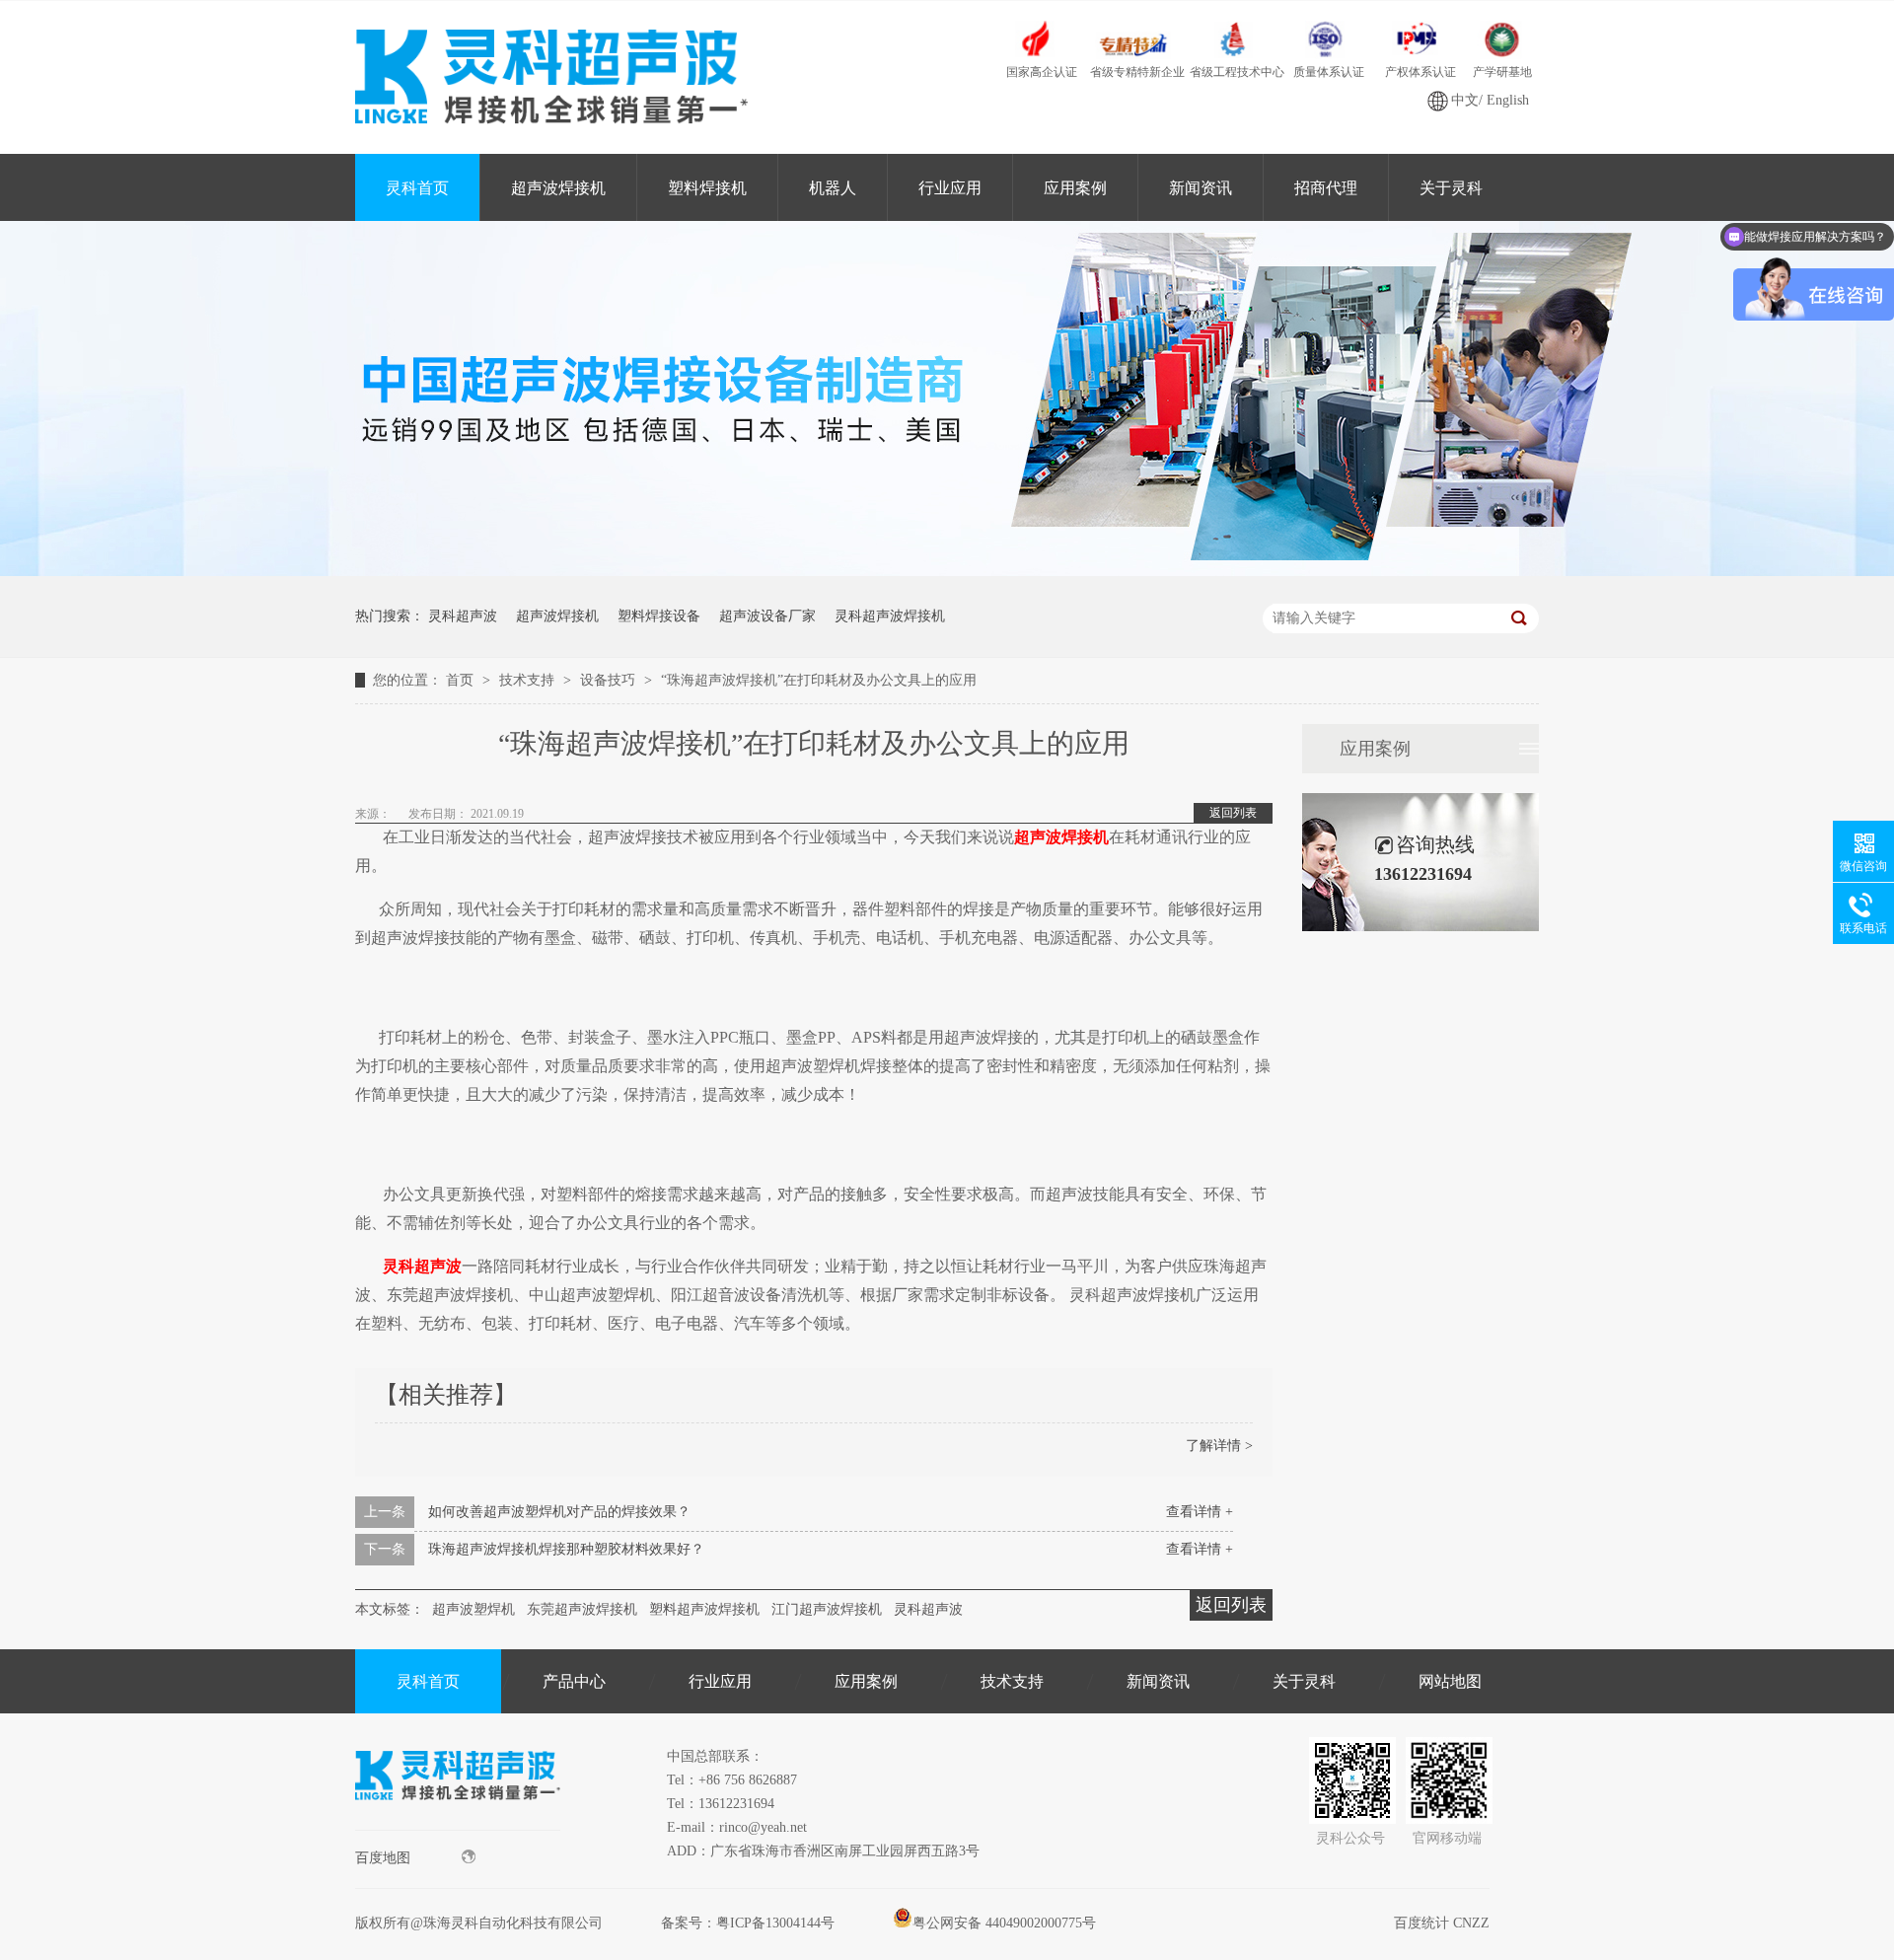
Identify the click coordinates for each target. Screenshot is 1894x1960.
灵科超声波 (463, 616)
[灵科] (947, 572)
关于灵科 (1451, 188)
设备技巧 (610, 680)
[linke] (458, 1825)
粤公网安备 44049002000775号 (1004, 1923)
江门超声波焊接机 (827, 1609)
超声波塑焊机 (473, 1609)
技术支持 (529, 680)
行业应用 (950, 188)
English (1508, 100)
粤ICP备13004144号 (775, 1923)
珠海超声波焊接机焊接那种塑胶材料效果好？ (566, 1549)
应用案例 (1075, 188)
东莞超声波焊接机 (582, 1609)
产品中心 (574, 1681)
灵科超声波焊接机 (890, 616)
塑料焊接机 (707, 188)
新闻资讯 (1201, 188)
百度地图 (383, 1858)
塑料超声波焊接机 (704, 1609)
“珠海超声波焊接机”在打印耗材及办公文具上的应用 (819, 680)
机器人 (833, 188)
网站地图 (1450, 1681)
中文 (1465, 100)
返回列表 (1233, 813)
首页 (462, 680)
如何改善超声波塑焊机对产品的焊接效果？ (559, 1512)
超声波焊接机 (558, 188)
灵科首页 (417, 188)
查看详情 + (1200, 1512)
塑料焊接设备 (659, 616)
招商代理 (1326, 188)
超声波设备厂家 (767, 616)
